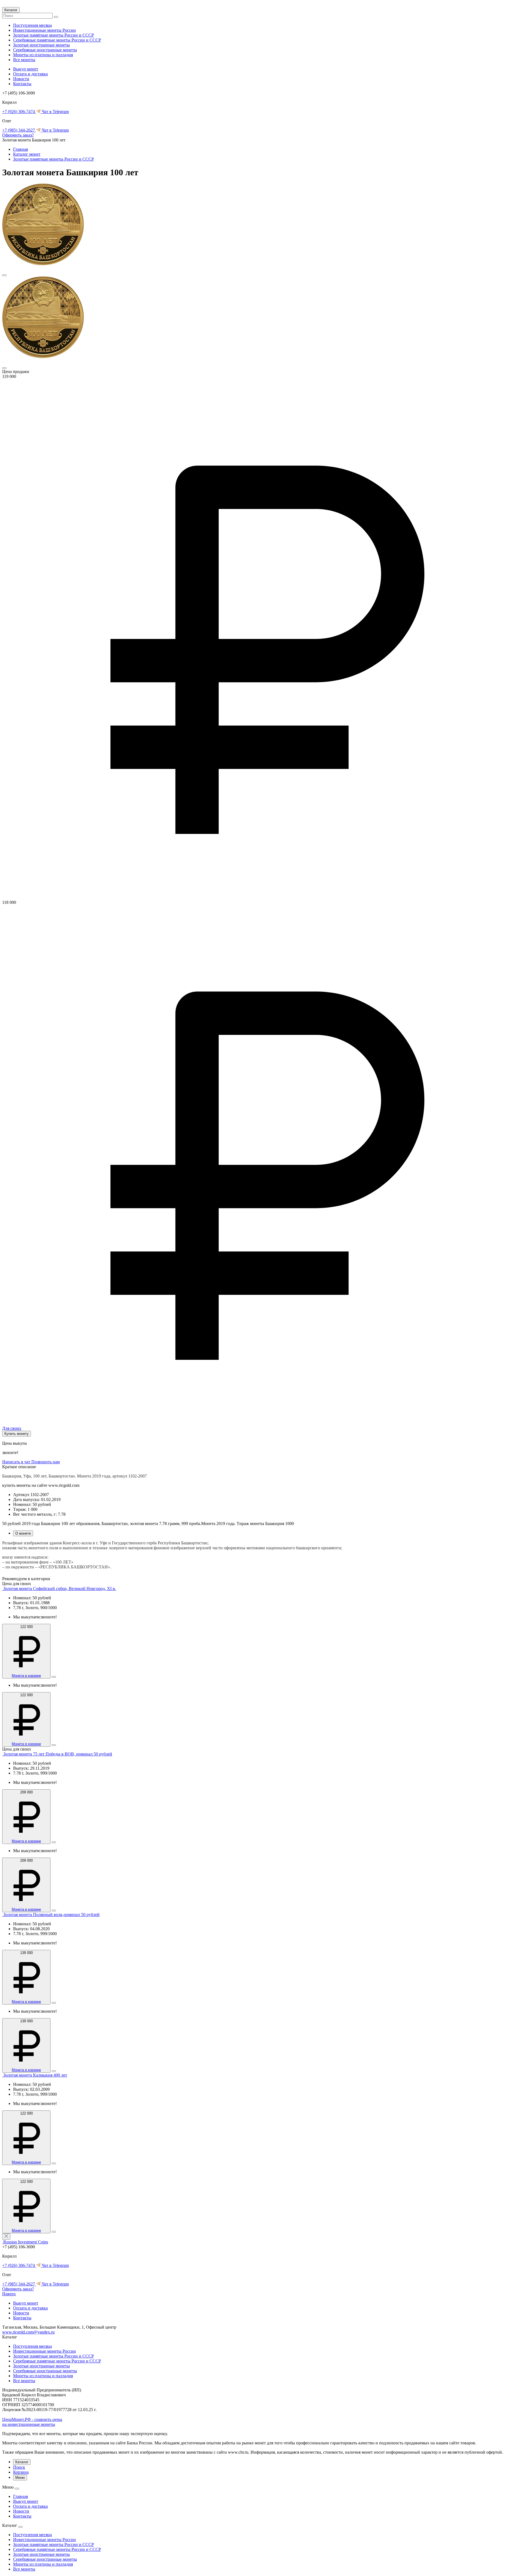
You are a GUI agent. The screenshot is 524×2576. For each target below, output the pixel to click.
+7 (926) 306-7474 (19, 112)
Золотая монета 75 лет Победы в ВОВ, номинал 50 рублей (58, 1754)
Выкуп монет (26, 69)
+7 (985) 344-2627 (19, 130)
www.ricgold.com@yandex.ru (28, 2332)
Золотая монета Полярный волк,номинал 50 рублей (51, 1915)
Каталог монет (27, 154)
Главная (20, 149)
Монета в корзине (26, 1676)
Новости (21, 79)
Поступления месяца (32, 25)
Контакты (22, 84)
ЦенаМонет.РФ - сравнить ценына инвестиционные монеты (32, 2422)
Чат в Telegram (55, 112)
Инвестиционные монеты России (44, 30)
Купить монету (17, 1434)
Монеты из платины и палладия (43, 55)
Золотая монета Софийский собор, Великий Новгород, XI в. (60, 1588)
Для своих (12, 1428)
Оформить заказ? (18, 135)
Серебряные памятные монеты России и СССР (57, 40)
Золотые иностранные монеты (41, 45)
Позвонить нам (46, 1462)
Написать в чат (17, 1462)
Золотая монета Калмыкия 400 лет (35, 2075)
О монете (23, 1533)
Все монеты (24, 60)
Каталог (11, 10)
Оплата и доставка (30, 74)
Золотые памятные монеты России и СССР (53, 35)
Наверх (9, 2294)
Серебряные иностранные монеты (45, 50)
